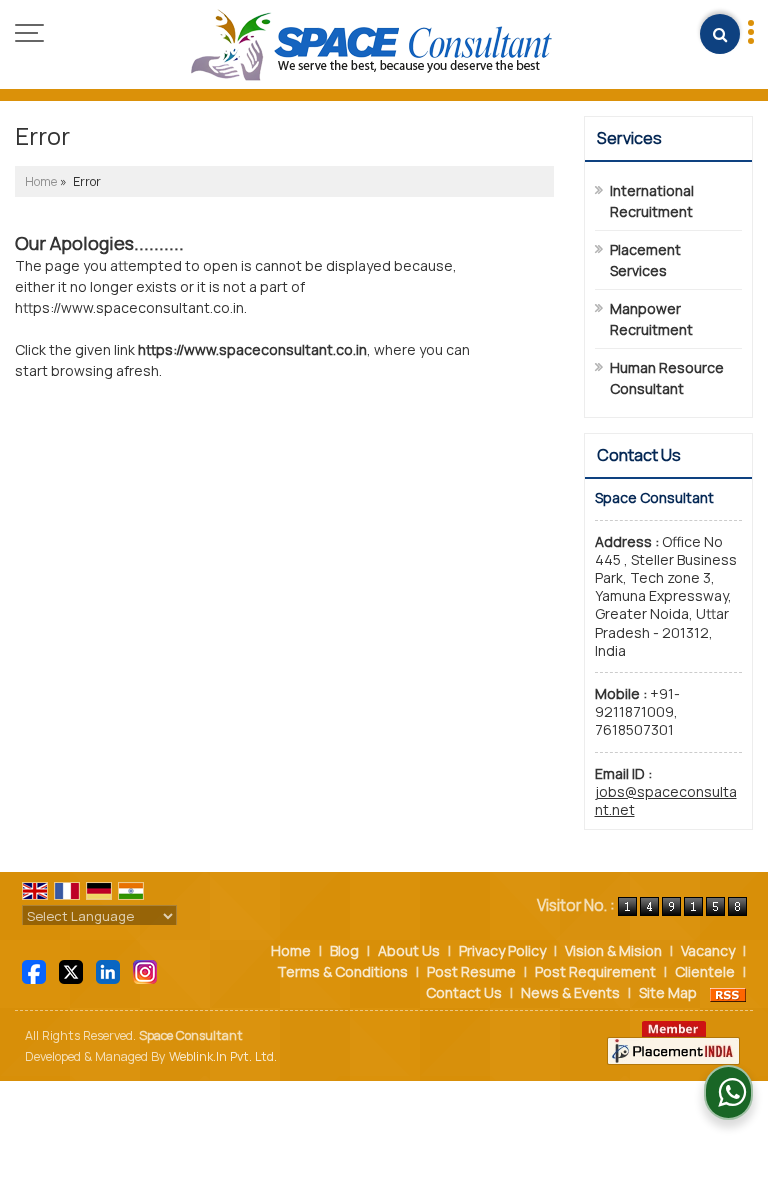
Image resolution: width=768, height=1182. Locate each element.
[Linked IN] (108, 970)
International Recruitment (652, 201)
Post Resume (471, 971)
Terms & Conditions (342, 971)
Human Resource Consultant (667, 378)
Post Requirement (595, 971)
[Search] (720, 34)
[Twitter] (71, 970)
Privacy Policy (502, 950)
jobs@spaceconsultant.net (666, 800)
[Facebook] (34, 970)
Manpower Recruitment (651, 319)
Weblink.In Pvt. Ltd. (223, 1056)
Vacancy (708, 950)
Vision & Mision (613, 950)
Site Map (668, 992)
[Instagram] (145, 970)
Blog (344, 950)
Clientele (705, 971)
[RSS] (728, 992)
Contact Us (464, 992)
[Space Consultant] (372, 46)
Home (41, 181)
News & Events (570, 992)
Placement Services (645, 260)
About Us (409, 950)
